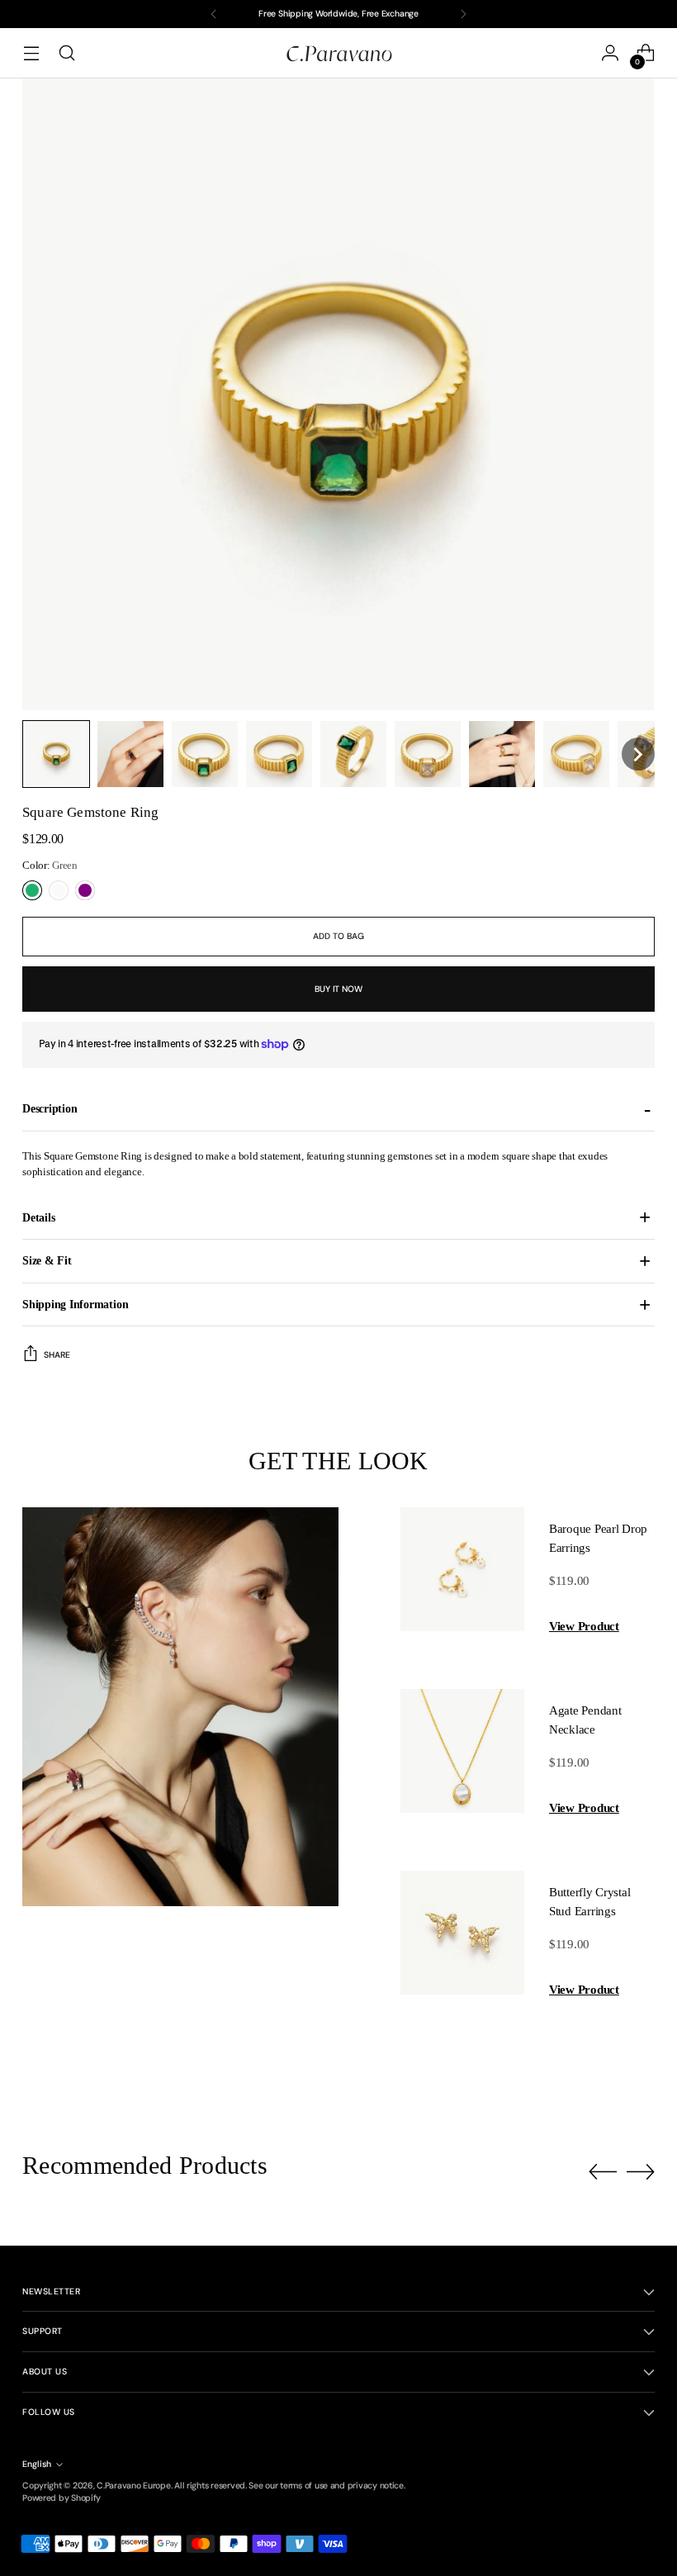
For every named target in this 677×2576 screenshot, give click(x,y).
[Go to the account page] (611, 53)
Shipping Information (75, 1304)
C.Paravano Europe (133, 2486)
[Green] (32, 890)
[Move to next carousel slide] (641, 2171)
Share (57, 1355)
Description (50, 1108)
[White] (59, 890)
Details (38, 1217)
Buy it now (338, 989)
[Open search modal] (66, 53)
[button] (56, 754)
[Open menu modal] (31, 53)
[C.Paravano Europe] (338, 53)
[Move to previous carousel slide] (603, 2172)
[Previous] (214, 14)
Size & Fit (47, 1260)
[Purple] (85, 890)
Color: (50, 865)
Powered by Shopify (62, 2498)
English (37, 2464)
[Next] (463, 14)
